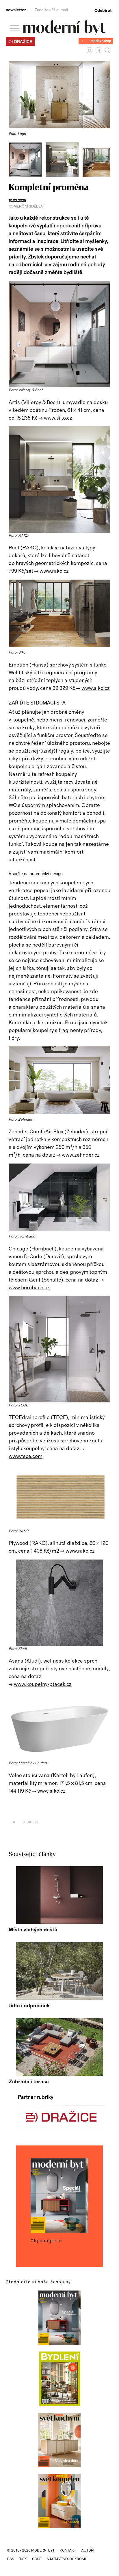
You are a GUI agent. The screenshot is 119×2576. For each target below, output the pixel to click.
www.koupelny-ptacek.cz (43, 1684)
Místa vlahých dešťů (33, 1930)
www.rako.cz (54, 571)
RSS (11, 2559)
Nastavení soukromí (66, 2559)
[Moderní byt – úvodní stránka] (65, 34)
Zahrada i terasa (29, 2082)
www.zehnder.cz (81, 1155)
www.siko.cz (58, 418)
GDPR (37, 2559)
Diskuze (26, 1822)
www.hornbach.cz (29, 1288)
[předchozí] (14, 159)
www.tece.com (26, 1457)
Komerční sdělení (26, 206)
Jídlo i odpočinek (29, 2006)
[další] (105, 159)
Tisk (23, 2559)
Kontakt (68, 2550)
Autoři (88, 2550)
